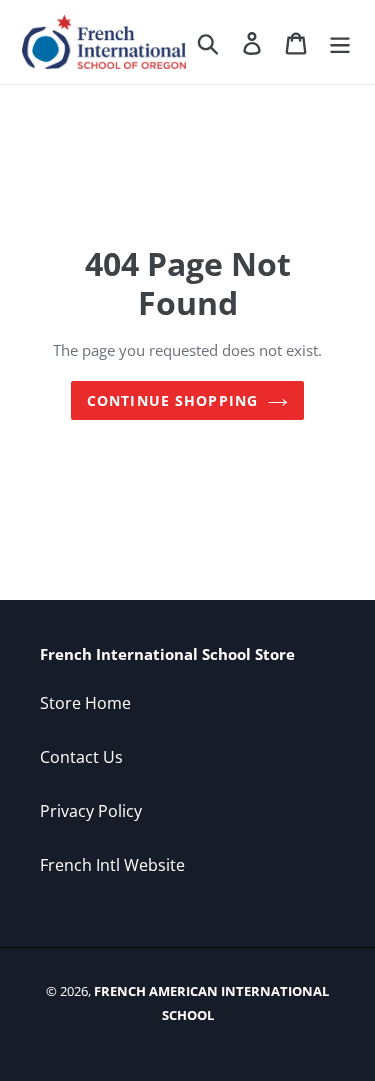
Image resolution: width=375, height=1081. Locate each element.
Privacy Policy (91, 811)
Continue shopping (172, 400)
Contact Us (81, 757)
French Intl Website (112, 865)
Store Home (85, 703)
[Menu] (340, 41)
